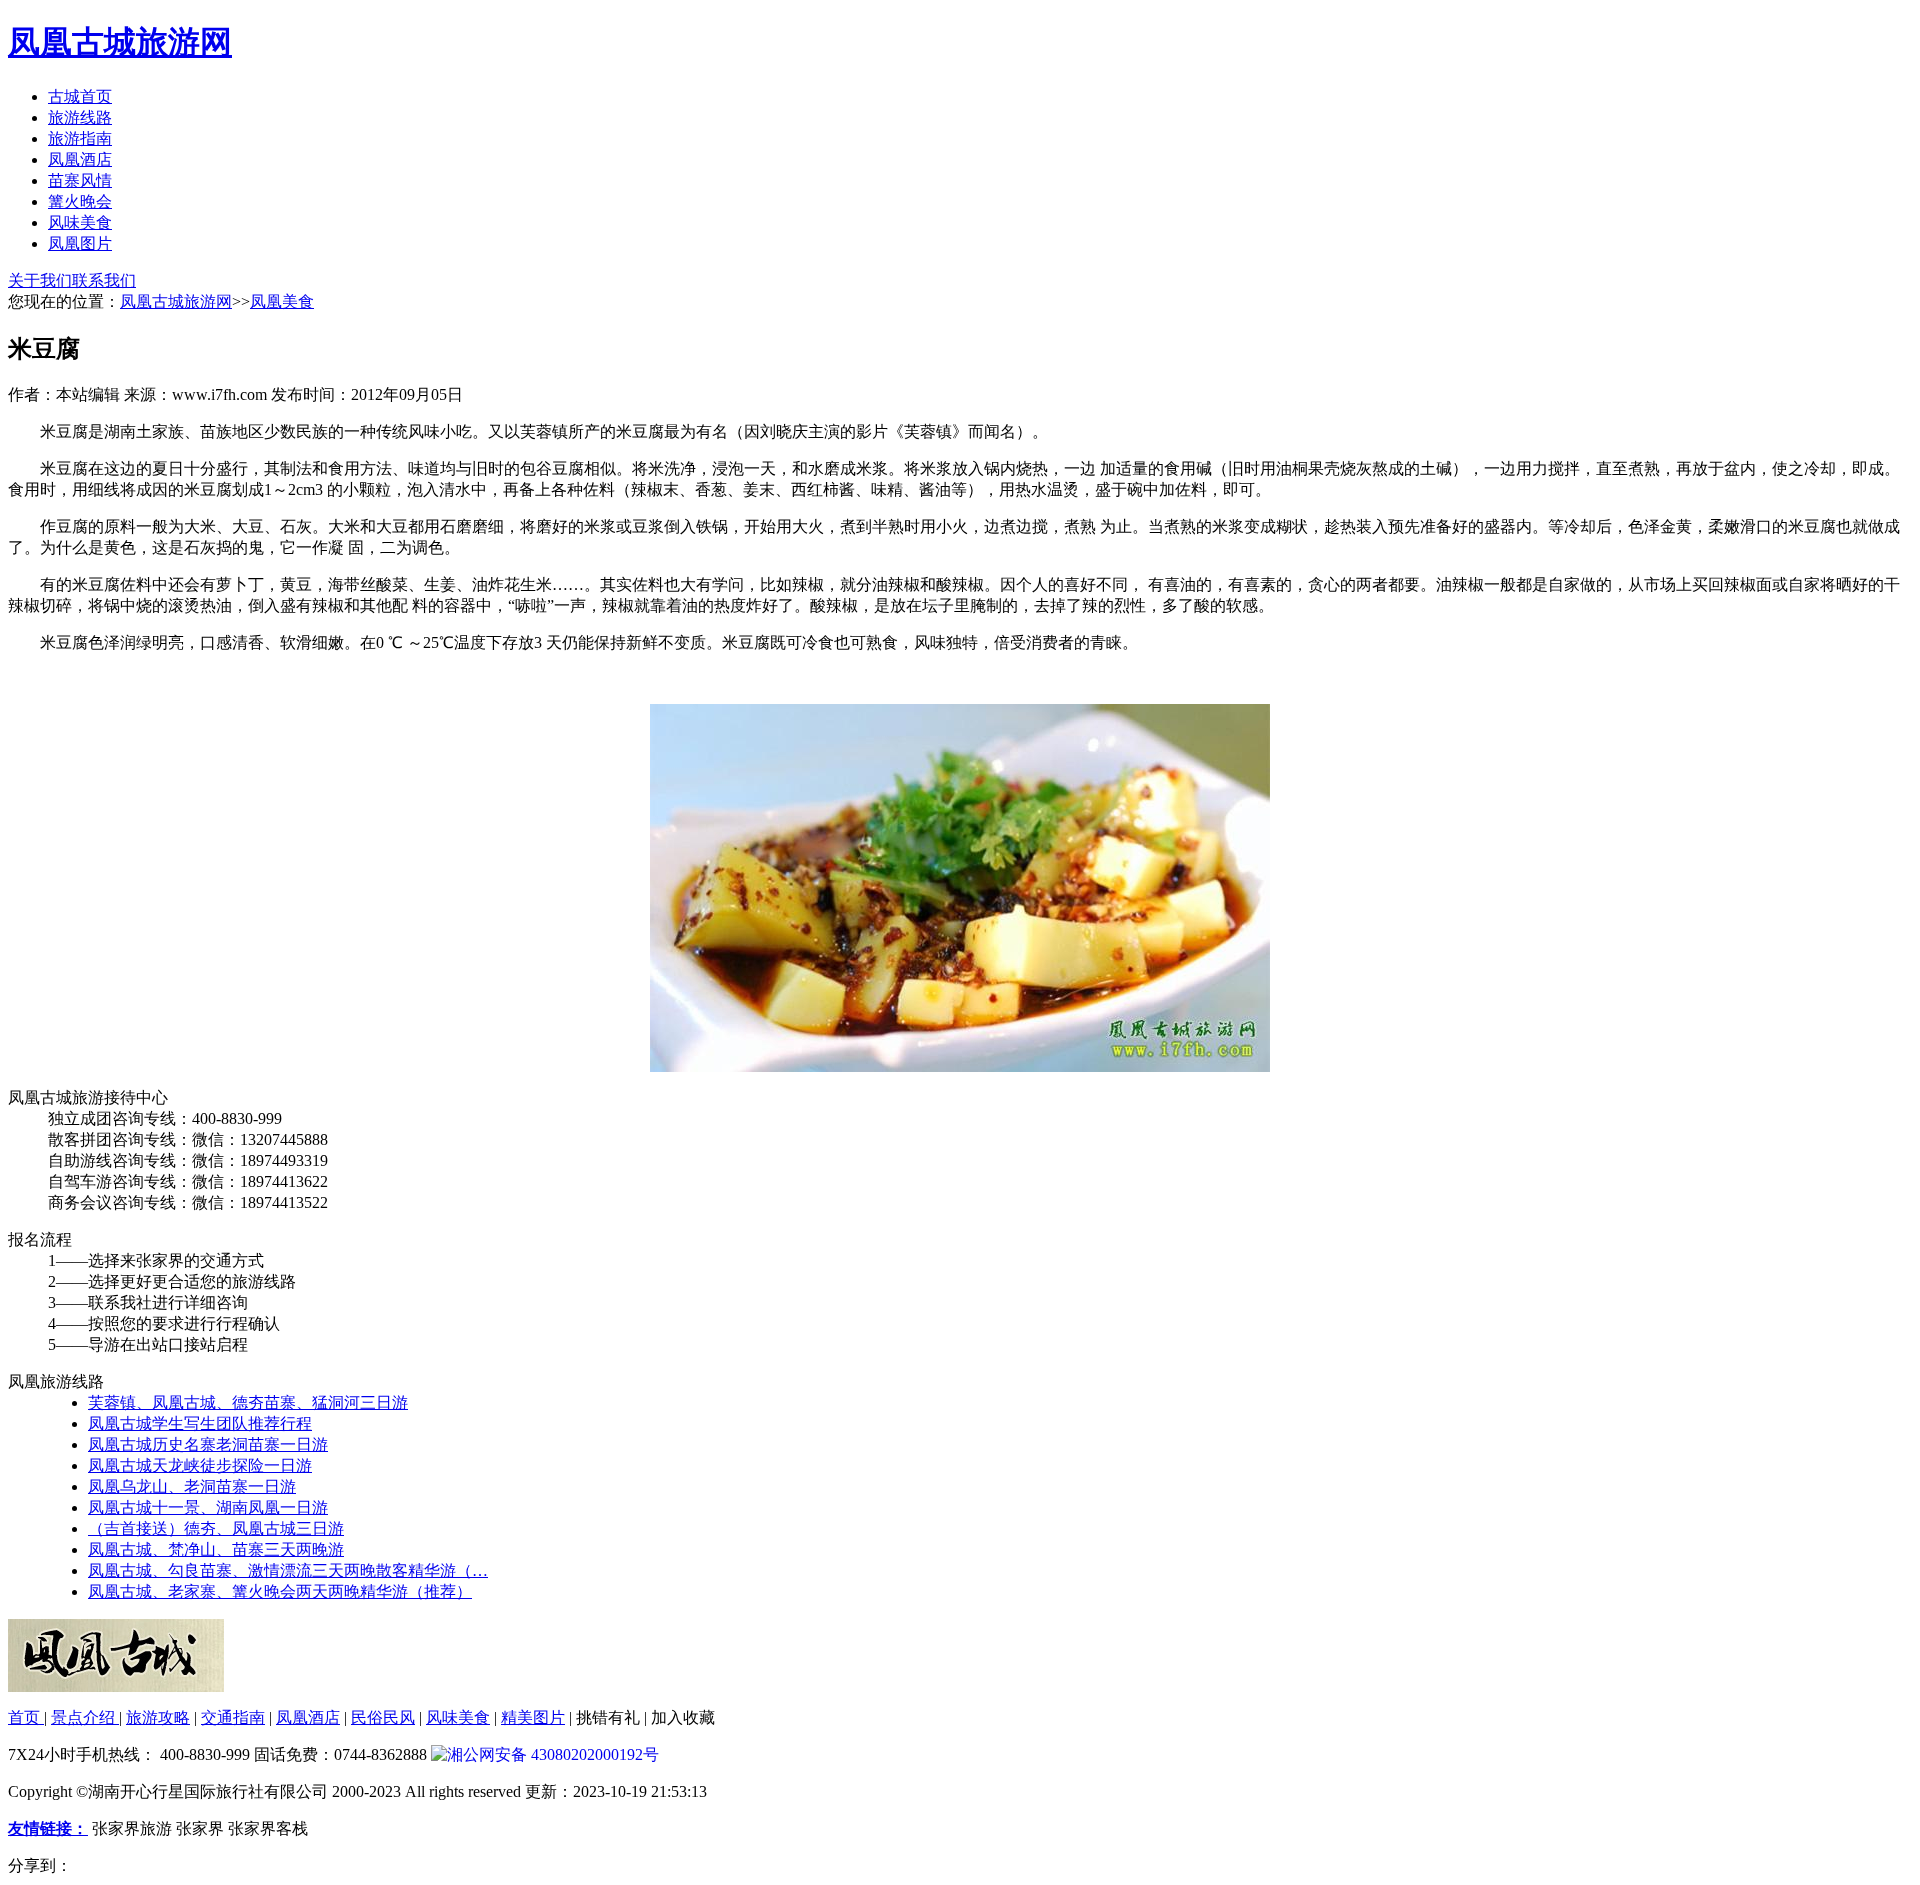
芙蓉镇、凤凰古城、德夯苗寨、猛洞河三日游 (248, 1402)
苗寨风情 (80, 180)
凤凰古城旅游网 (120, 42)
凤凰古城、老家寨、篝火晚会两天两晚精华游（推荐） (280, 1591)
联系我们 (104, 280)
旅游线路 (80, 117)
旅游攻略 (158, 1717)
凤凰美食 (282, 301)
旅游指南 (80, 138)
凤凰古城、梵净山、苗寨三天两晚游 (216, 1549)
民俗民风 (383, 1717)
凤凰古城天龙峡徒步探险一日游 (200, 1465)
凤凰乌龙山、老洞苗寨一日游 (192, 1486)
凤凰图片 (80, 243)
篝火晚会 (80, 201)
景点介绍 (85, 1717)
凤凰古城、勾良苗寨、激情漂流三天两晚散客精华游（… (288, 1570)
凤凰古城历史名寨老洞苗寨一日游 (208, 1444)
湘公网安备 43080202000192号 (553, 1754)
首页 (26, 1717)
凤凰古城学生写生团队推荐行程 (200, 1423)
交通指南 (233, 1717)
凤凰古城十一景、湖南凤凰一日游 (208, 1507)
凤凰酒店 (80, 159)
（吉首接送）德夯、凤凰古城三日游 (216, 1528)
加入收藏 (683, 1717)
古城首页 (80, 96)
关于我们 (40, 280)
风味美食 (80, 222)
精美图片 (533, 1717)
